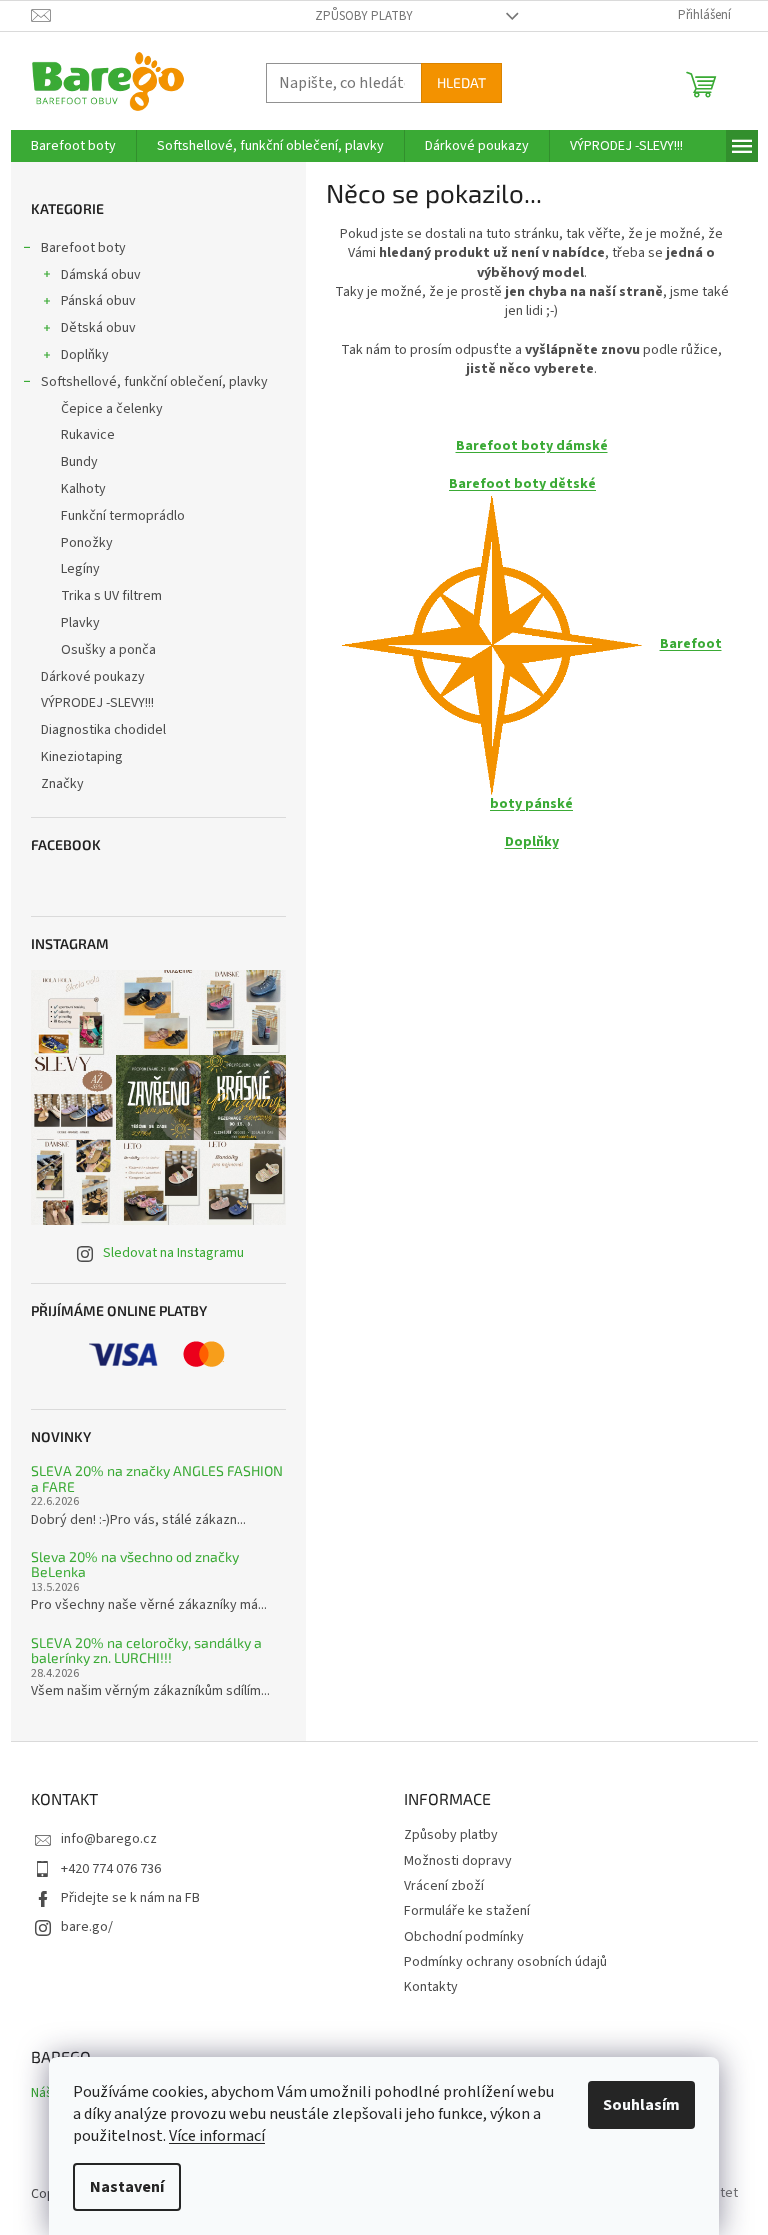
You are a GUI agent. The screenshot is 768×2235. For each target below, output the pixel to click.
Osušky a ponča (108, 650)
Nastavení (127, 2187)
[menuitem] (73, 146)
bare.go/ (87, 1927)
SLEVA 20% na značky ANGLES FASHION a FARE (157, 1478)
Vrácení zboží (444, 1886)
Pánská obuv (98, 301)
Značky (62, 784)
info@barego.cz (109, 1839)
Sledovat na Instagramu (173, 1253)
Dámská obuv (101, 275)
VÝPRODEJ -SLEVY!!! (97, 703)
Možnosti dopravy (458, 1861)
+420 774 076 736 (111, 1869)
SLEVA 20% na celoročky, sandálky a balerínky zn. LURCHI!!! (146, 1650)
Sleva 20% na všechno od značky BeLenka (135, 1564)
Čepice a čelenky (112, 409)
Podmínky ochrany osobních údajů (505, 1962)
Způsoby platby (364, 16)
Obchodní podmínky (464, 1937)
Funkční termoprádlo (123, 516)
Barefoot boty (83, 248)
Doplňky (85, 355)
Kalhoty (83, 489)
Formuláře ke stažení (467, 1911)
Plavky (80, 623)
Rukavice (88, 435)
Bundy (79, 462)
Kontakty (431, 1987)
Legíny (80, 569)
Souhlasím (641, 2105)
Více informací (217, 2136)
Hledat (461, 82)
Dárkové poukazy (93, 677)
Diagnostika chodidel (103, 730)
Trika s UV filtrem (111, 596)
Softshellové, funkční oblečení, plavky (154, 382)
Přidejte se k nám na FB (130, 1898)
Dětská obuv (98, 328)
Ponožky (87, 543)
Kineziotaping (82, 757)
